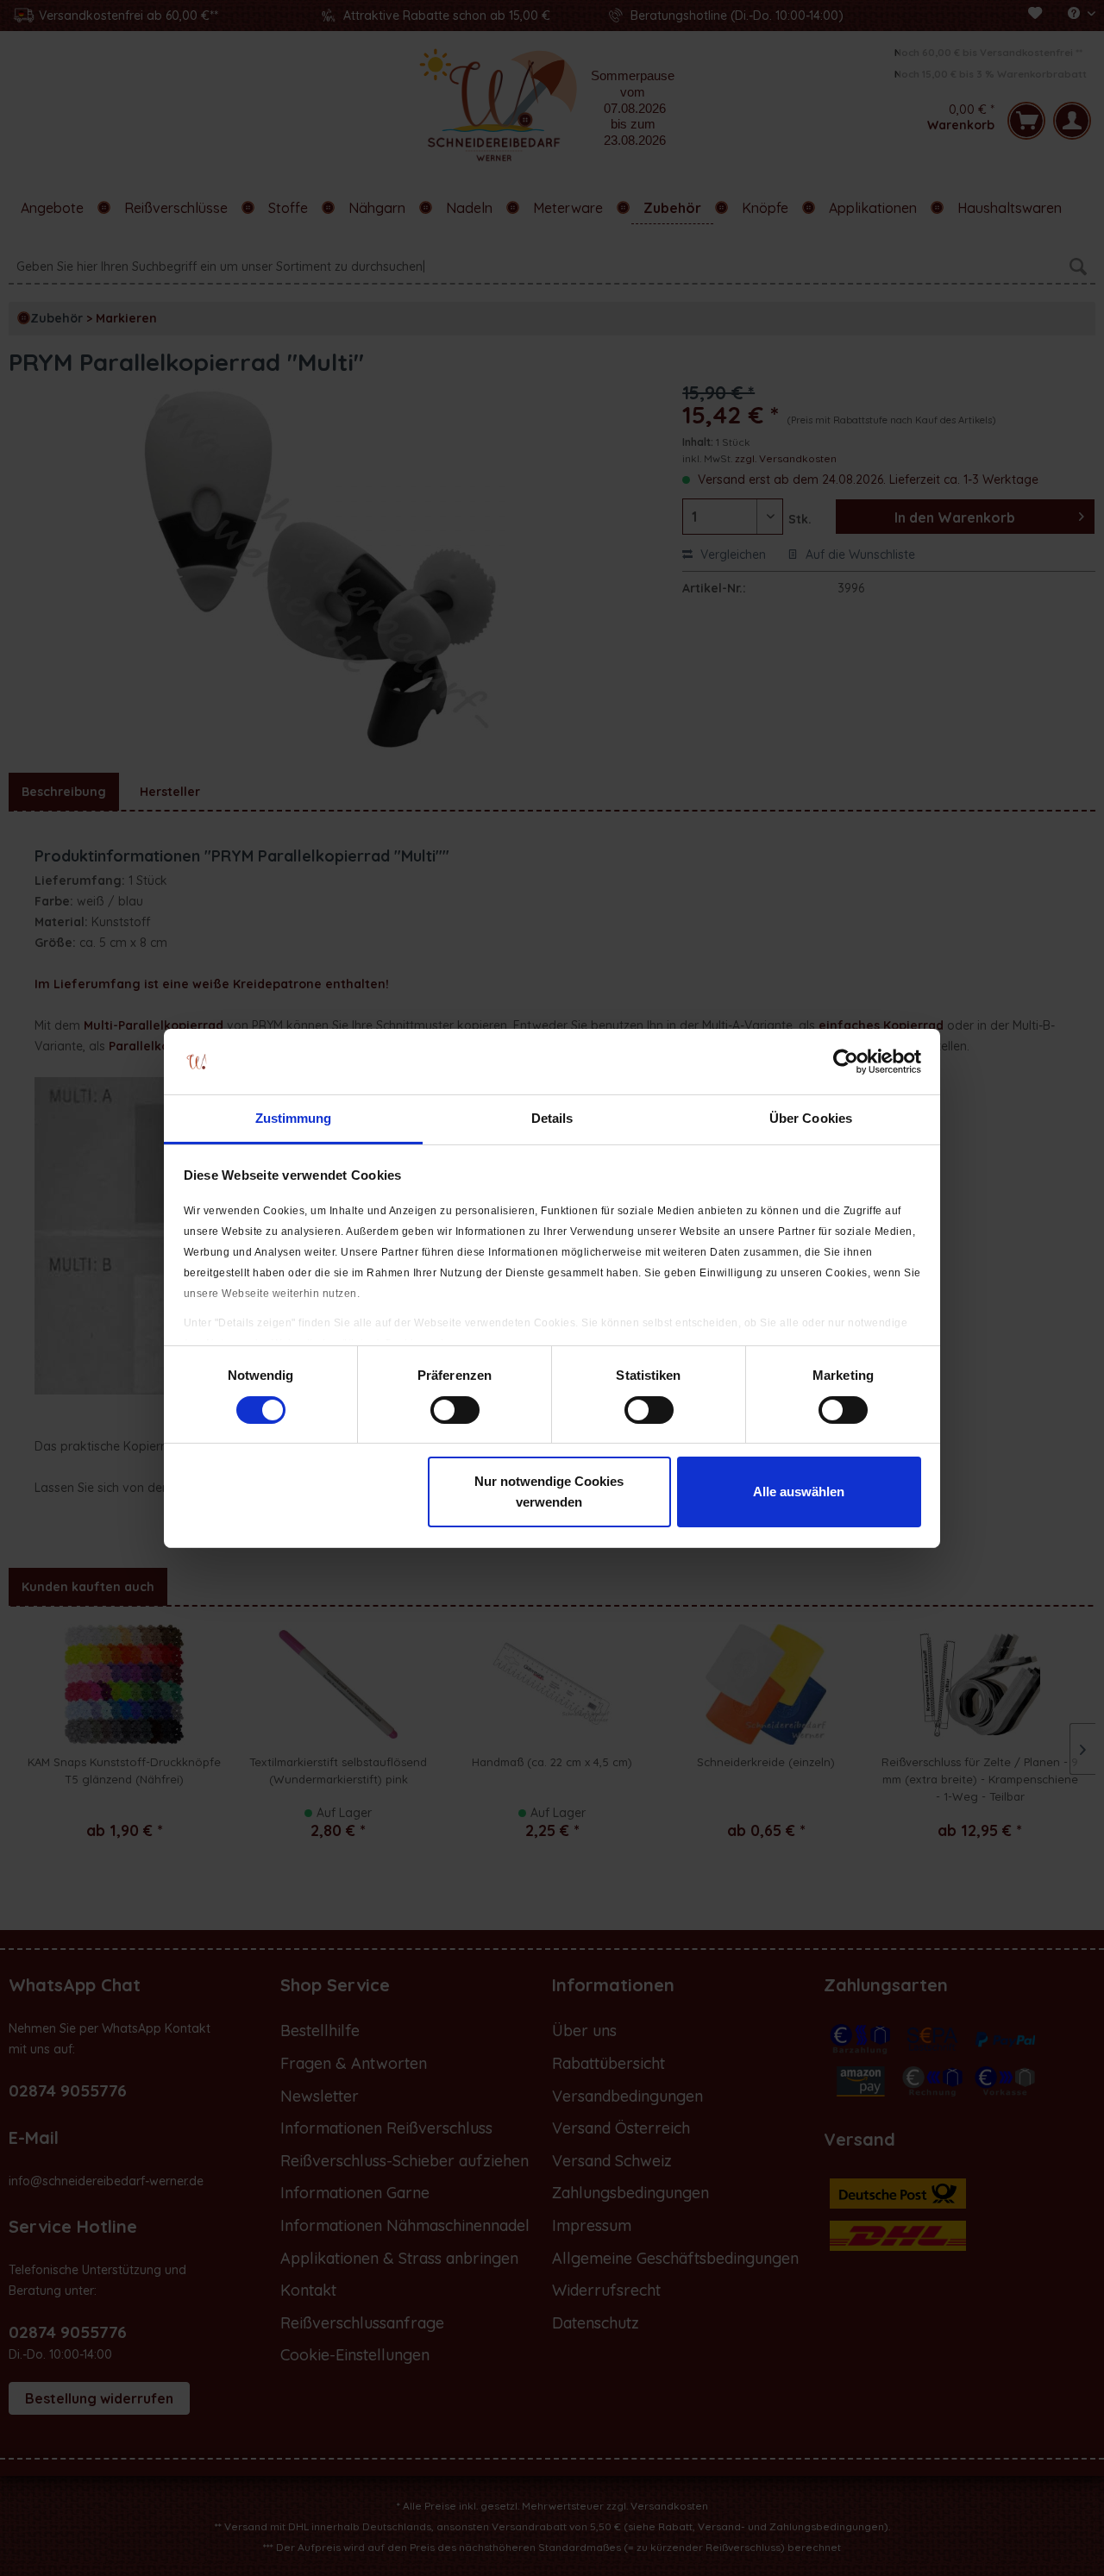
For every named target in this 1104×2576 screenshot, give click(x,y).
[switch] (455, 1410)
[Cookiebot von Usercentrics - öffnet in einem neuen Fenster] (846, 1062)
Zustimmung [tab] (294, 1118)
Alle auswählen (799, 1492)
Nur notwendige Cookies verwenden (549, 1492)
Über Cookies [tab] (811, 1118)
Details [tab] (552, 1118)
